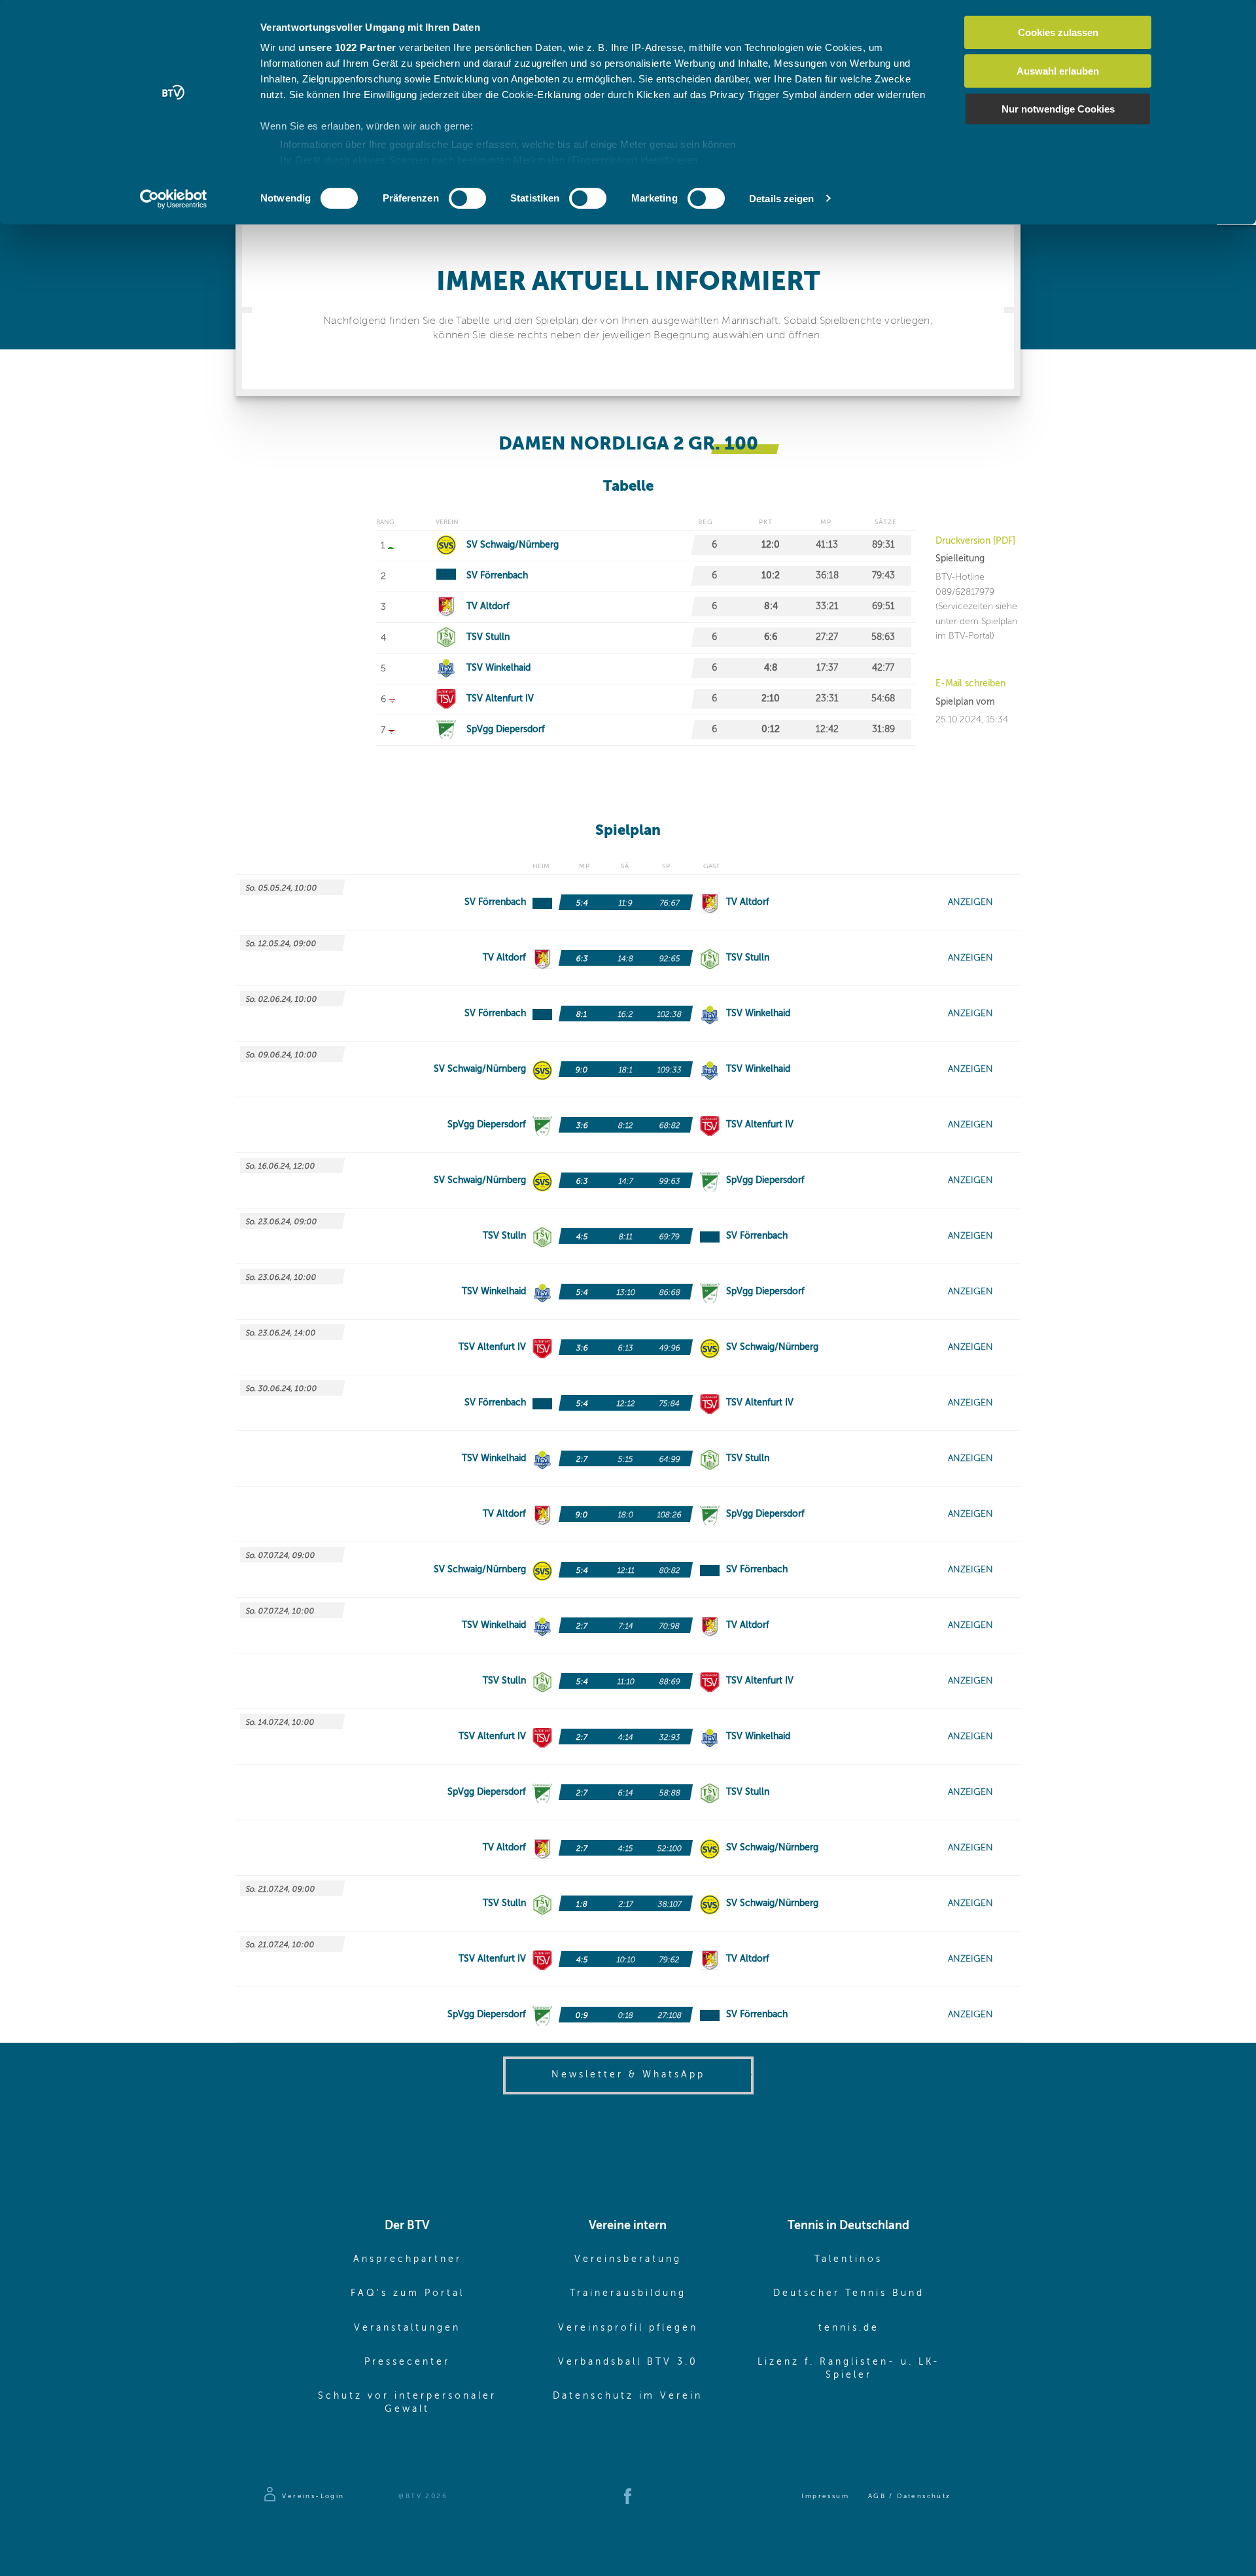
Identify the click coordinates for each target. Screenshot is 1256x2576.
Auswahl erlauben (1058, 71)
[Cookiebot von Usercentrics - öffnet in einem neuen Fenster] (174, 199)
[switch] (467, 198)
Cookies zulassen (1058, 32)
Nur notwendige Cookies (1058, 109)
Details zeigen (781, 199)
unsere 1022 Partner (347, 47)
